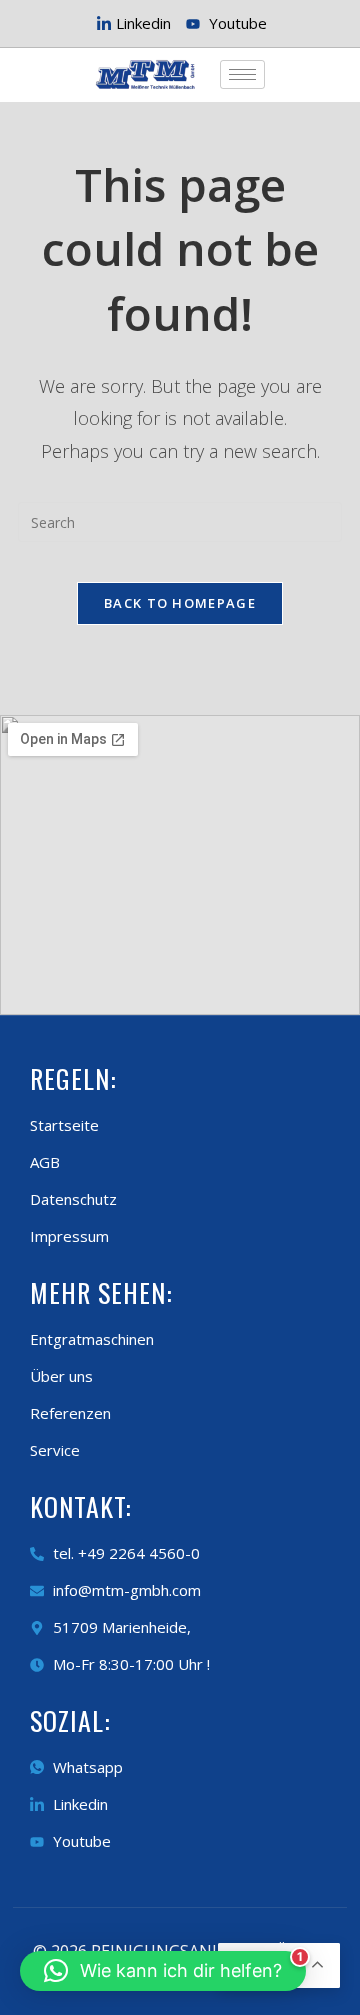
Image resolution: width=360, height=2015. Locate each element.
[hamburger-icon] (242, 74)
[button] (163, 1971)
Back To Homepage (180, 603)
